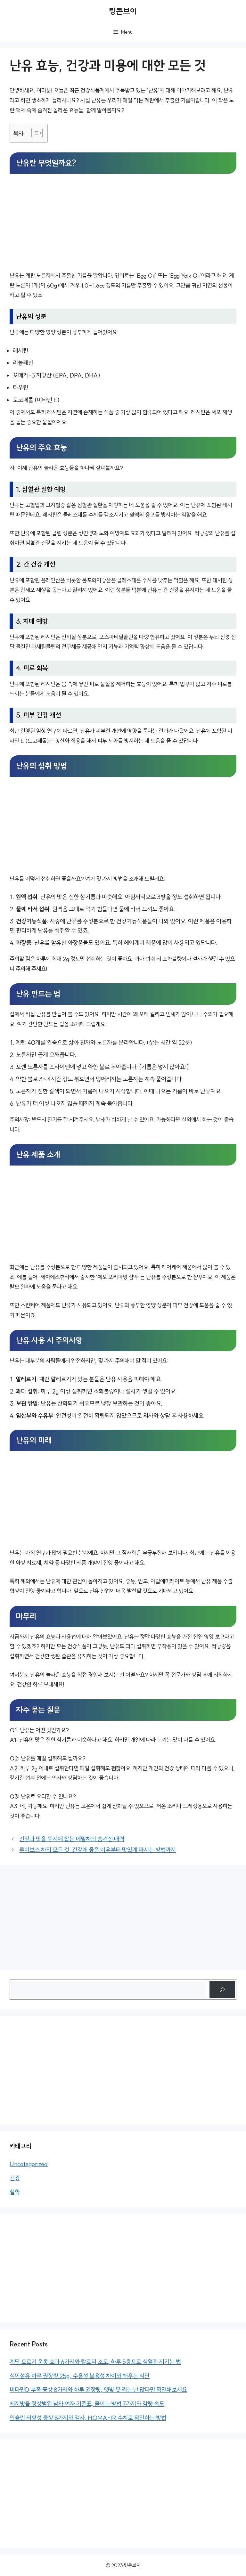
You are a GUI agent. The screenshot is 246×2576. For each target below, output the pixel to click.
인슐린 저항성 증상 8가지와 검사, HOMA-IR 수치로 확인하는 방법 (88, 2418)
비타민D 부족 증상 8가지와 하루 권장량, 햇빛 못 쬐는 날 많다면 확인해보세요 (98, 2390)
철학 (15, 2192)
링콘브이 (123, 11)
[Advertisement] (123, 223)
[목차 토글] (34, 133)
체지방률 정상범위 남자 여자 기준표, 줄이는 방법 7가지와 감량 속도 (87, 2404)
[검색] (222, 1990)
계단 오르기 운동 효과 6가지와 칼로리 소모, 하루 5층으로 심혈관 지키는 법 (95, 2362)
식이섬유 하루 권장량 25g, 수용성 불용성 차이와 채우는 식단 (80, 2376)
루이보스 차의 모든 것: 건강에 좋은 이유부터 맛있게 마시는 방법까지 (98, 1850)
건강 (15, 2178)
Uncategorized (29, 2164)
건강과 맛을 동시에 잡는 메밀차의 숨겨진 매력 (72, 1839)
